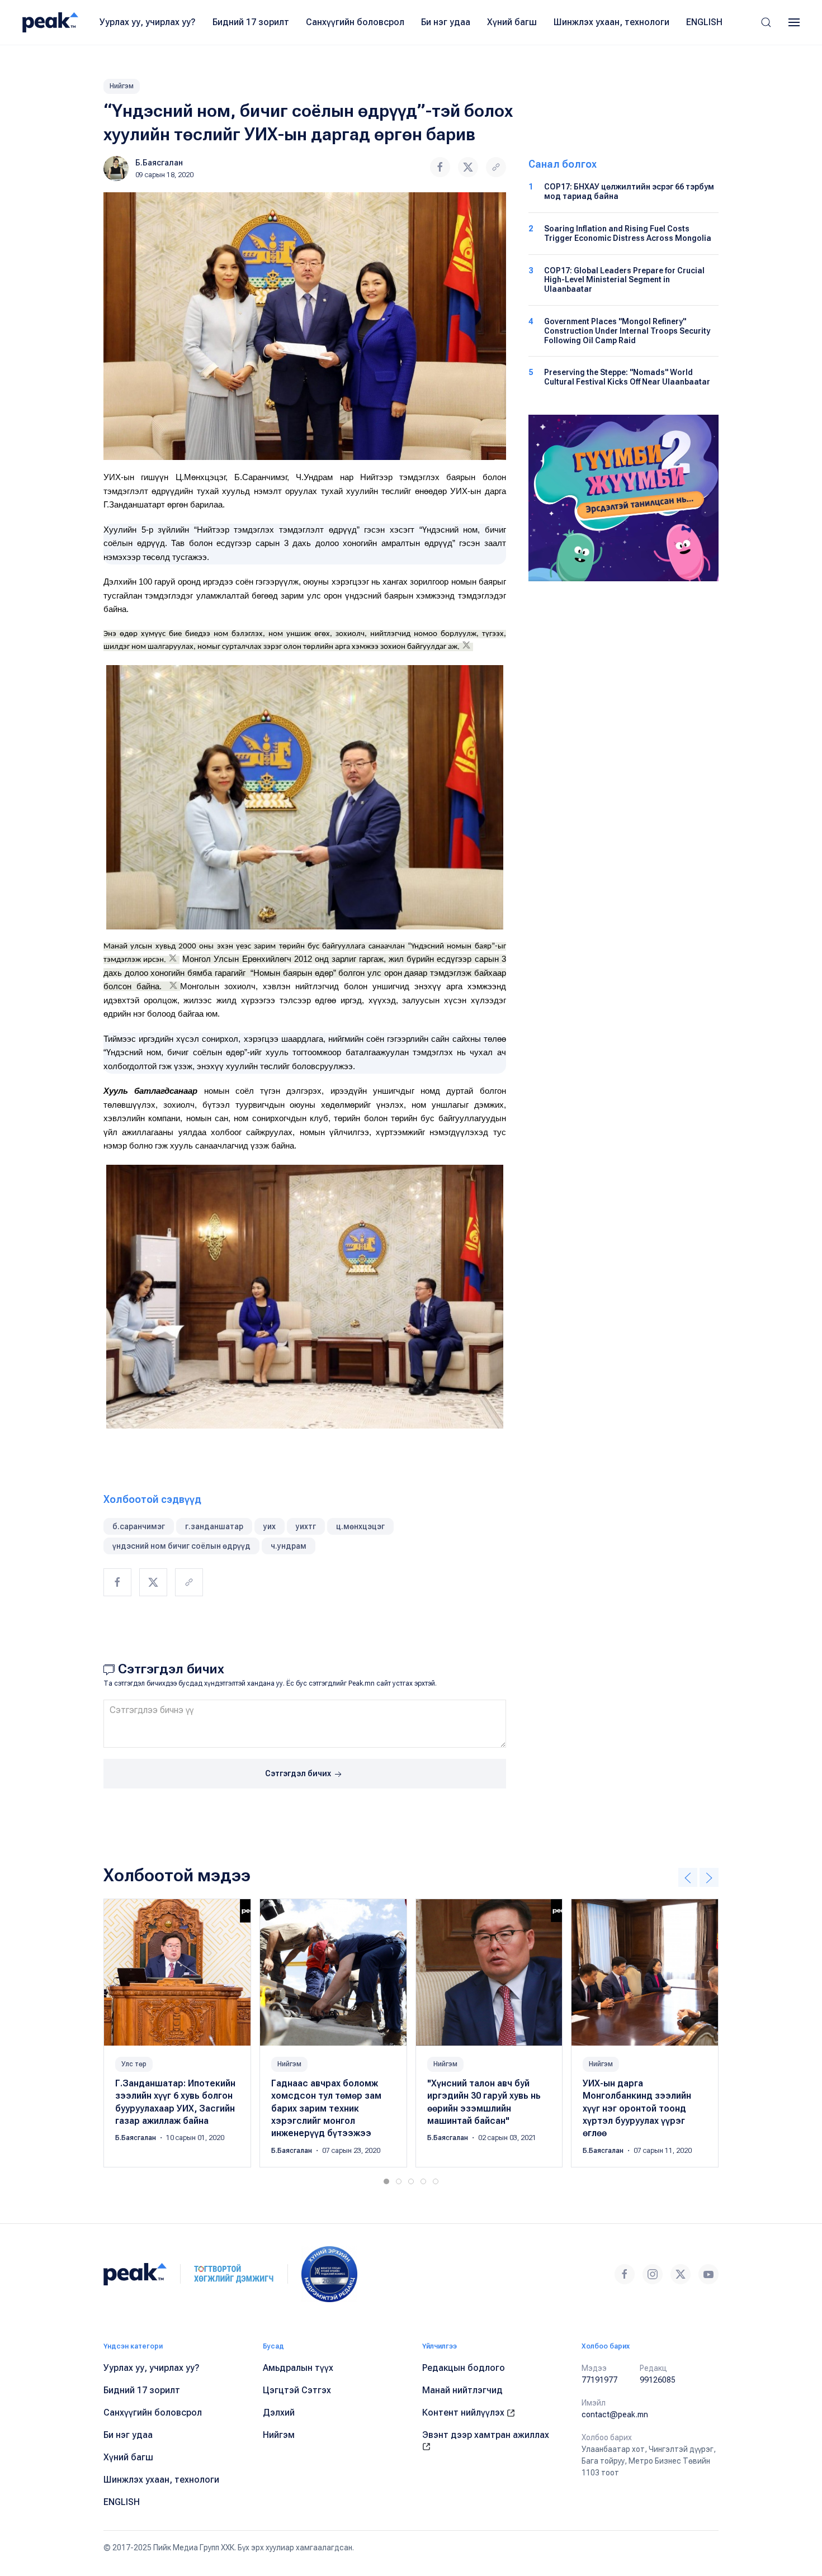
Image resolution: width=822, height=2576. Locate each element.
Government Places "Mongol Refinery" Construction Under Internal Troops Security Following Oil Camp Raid (627, 331)
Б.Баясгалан (159, 163)
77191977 (599, 2380)
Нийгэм (122, 86)
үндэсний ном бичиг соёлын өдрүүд (181, 1546)
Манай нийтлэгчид (462, 2390)
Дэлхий (279, 2413)
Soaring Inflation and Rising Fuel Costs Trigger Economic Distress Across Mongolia (628, 233)
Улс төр (134, 2064)
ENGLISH (704, 22)
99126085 (658, 2380)
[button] (766, 22)
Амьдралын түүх (298, 2368)
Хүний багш (512, 22)
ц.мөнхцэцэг (360, 1526)
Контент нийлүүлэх (464, 2413)
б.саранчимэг (139, 1526)
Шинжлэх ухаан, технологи (611, 22)
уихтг (306, 1526)
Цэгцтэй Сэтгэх (297, 2390)
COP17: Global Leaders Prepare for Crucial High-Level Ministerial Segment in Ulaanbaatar (624, 280)
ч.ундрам (289, 1546)
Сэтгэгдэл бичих (299, 1773)
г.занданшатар (214, 1526)
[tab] (386, 2181)
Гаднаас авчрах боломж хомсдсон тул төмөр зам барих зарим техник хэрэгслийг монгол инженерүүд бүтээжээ (326, 2108)
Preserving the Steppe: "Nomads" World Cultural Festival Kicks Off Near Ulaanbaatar (627, 377)
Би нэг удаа (446, 22)
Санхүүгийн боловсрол (355, 22)
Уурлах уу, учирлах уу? (148, 22)
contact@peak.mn (615, 2414)
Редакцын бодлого (464, 2368)
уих (270, 1526)
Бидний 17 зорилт (251, 22)
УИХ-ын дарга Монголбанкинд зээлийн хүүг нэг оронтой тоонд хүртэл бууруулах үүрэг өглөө (637, 2108)
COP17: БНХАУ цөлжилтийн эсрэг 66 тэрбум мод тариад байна (629, 191)
